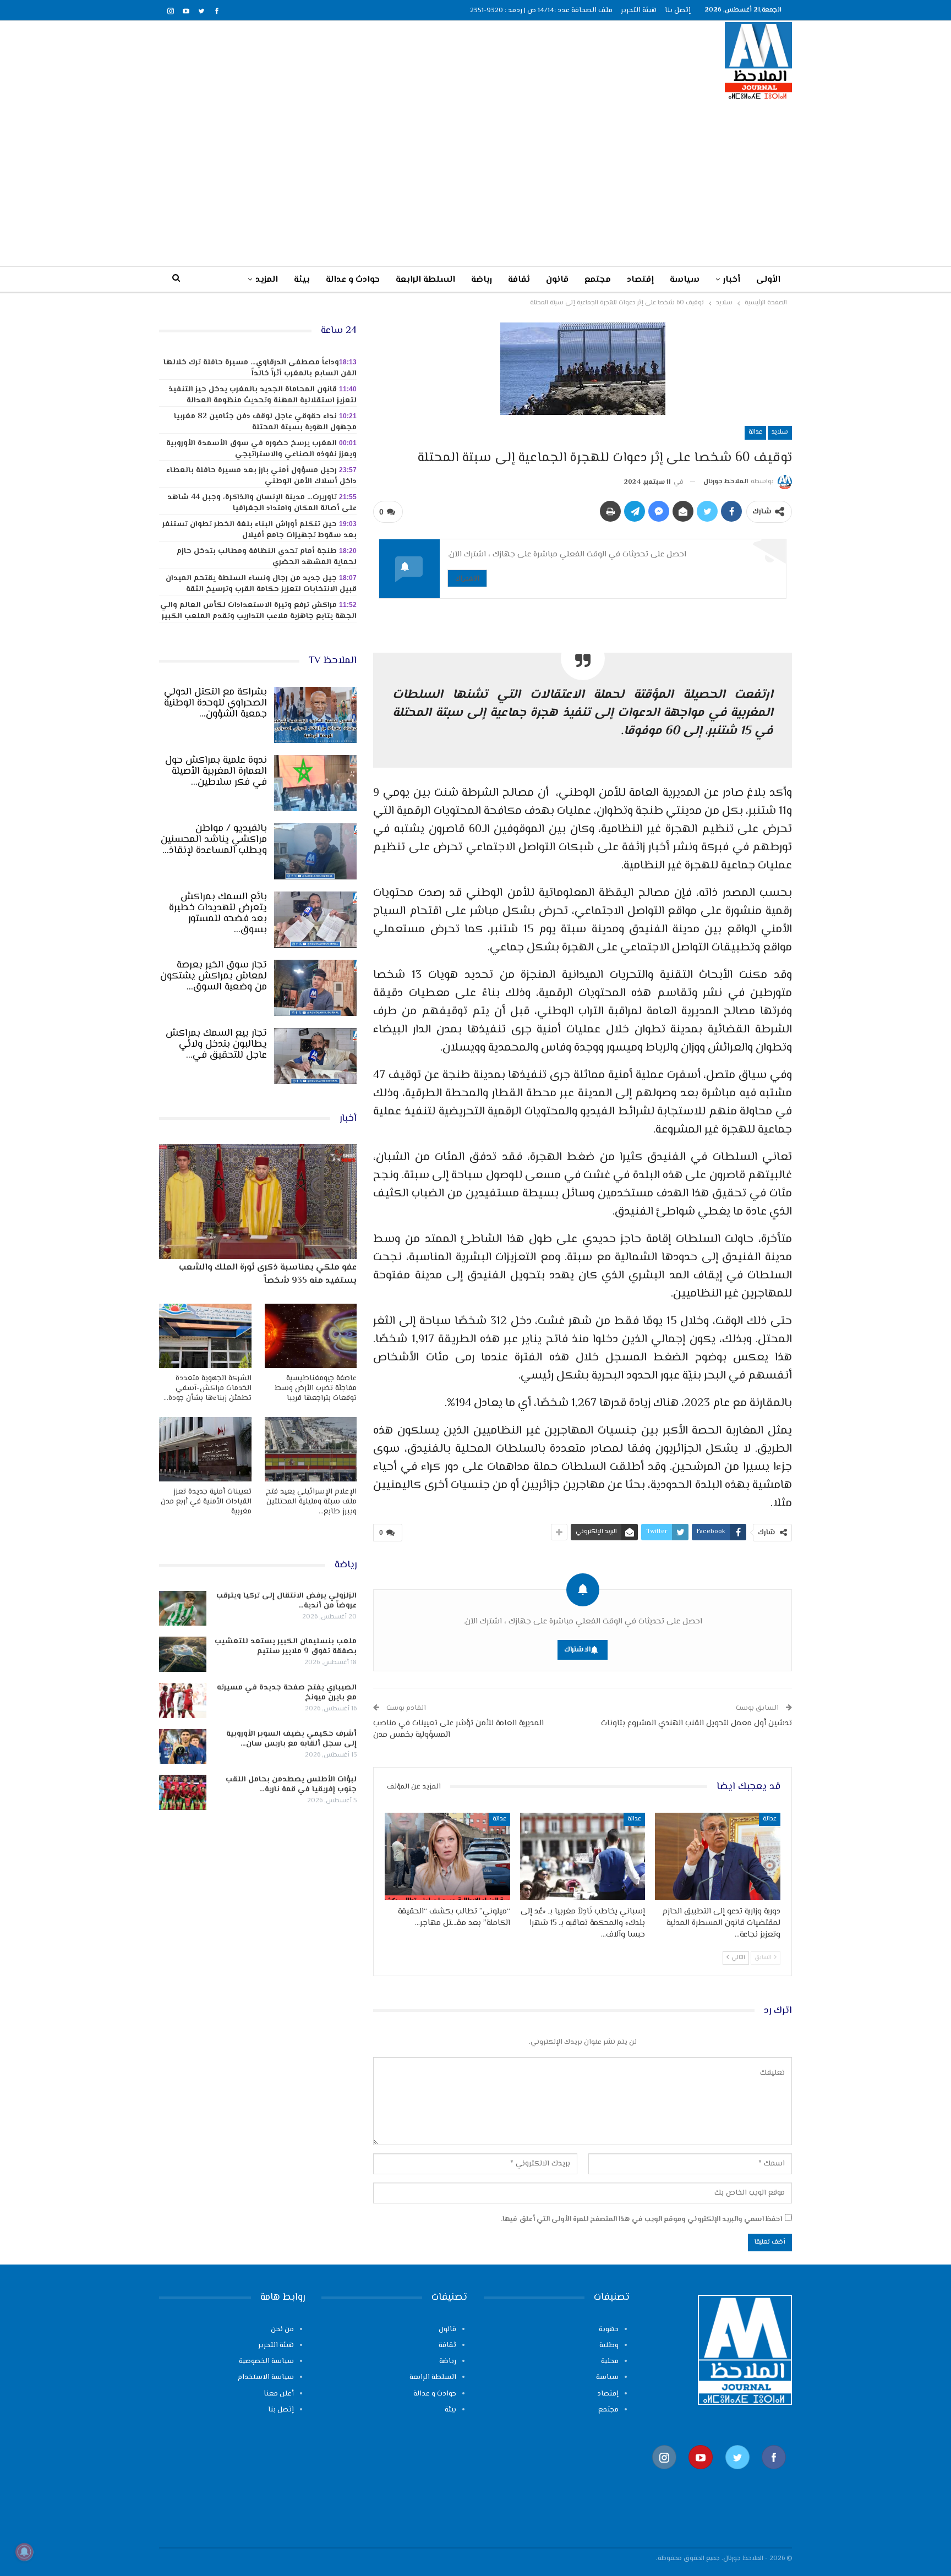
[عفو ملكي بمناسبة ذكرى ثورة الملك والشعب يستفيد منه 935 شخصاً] (258, 1201)
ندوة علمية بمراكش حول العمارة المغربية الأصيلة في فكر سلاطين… (216, 772)
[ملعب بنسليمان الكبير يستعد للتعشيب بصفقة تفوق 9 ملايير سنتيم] (183, 1654)
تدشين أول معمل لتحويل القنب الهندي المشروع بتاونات (696, 1723)
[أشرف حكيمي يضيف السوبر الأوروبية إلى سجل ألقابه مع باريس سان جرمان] (183, 1747)
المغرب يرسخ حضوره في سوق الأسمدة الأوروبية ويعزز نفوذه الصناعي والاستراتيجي (261, 449)
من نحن (282, 2329)
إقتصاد (640, 280)
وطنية (609, 2345)
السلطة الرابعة (425, 280)
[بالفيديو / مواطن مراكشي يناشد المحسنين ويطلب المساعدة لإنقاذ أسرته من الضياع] (315, 851)
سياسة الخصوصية (266, 2361)
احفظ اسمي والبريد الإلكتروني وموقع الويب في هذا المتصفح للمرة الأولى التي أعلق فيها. (641, 2219)
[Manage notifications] (24, 2552)
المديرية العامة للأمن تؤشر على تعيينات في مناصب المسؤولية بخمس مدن (458, 1729)
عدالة (755, 432)
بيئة (302, 280)
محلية (610, 2361)
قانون (557, 280)
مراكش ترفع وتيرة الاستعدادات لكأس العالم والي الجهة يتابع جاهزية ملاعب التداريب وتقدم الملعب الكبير (258, 611)
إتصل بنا (678, 10)
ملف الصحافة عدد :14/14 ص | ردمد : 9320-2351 (541, 10)
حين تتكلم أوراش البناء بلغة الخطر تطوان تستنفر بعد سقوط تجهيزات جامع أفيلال (259, 530)
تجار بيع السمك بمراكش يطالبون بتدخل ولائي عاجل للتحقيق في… (216, 1044)
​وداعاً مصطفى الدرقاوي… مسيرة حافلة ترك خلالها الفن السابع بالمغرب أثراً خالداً (260, 368)
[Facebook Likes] (774, 2474)
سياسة (685, 280)
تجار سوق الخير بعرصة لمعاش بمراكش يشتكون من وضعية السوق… (214, 976)
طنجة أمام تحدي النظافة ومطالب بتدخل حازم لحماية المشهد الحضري (267, 557)
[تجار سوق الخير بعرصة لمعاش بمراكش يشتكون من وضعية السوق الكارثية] (315, 988)
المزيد (267, 280)
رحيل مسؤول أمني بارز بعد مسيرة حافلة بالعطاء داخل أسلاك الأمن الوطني (261, 476)
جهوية (609, 2329)
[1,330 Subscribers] (701, 2474)
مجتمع (598, 280)
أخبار (732, 280)
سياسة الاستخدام (266, 2377)
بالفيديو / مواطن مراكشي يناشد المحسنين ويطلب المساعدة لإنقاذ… (214, 840)
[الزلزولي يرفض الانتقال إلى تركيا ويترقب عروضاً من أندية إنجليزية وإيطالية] (183, 1609)
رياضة (482, 280)
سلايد (780, 432)
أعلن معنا (279, 2394)
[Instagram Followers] (664, 2474)
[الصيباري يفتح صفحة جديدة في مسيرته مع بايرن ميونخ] (183, 1700)
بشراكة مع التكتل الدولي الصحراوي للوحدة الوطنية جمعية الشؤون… (215, 703)
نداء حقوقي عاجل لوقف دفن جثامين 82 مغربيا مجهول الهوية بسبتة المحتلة (265, 422)
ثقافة (519, 280)
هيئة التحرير (639, 10)
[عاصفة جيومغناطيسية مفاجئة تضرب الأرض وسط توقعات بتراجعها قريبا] (311, 1336)
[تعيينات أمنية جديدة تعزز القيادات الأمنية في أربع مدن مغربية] (205, 1449)
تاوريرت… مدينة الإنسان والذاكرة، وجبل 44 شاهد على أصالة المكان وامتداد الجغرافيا (262, 503)
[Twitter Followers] (737, 2474)
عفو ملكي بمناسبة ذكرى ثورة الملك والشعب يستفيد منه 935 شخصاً (268, 1274)
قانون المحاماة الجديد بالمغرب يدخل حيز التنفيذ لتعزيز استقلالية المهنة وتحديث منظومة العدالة (263, 395)
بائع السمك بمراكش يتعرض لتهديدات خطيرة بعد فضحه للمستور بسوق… (218, 914)
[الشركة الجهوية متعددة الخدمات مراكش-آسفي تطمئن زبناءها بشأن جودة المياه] (205, 1336)
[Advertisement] (475, 183)
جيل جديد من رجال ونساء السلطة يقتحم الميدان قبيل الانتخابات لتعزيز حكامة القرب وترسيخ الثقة (261, 584)
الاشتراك (467, 578)
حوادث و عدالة (353, 280)
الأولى (768, 280)
